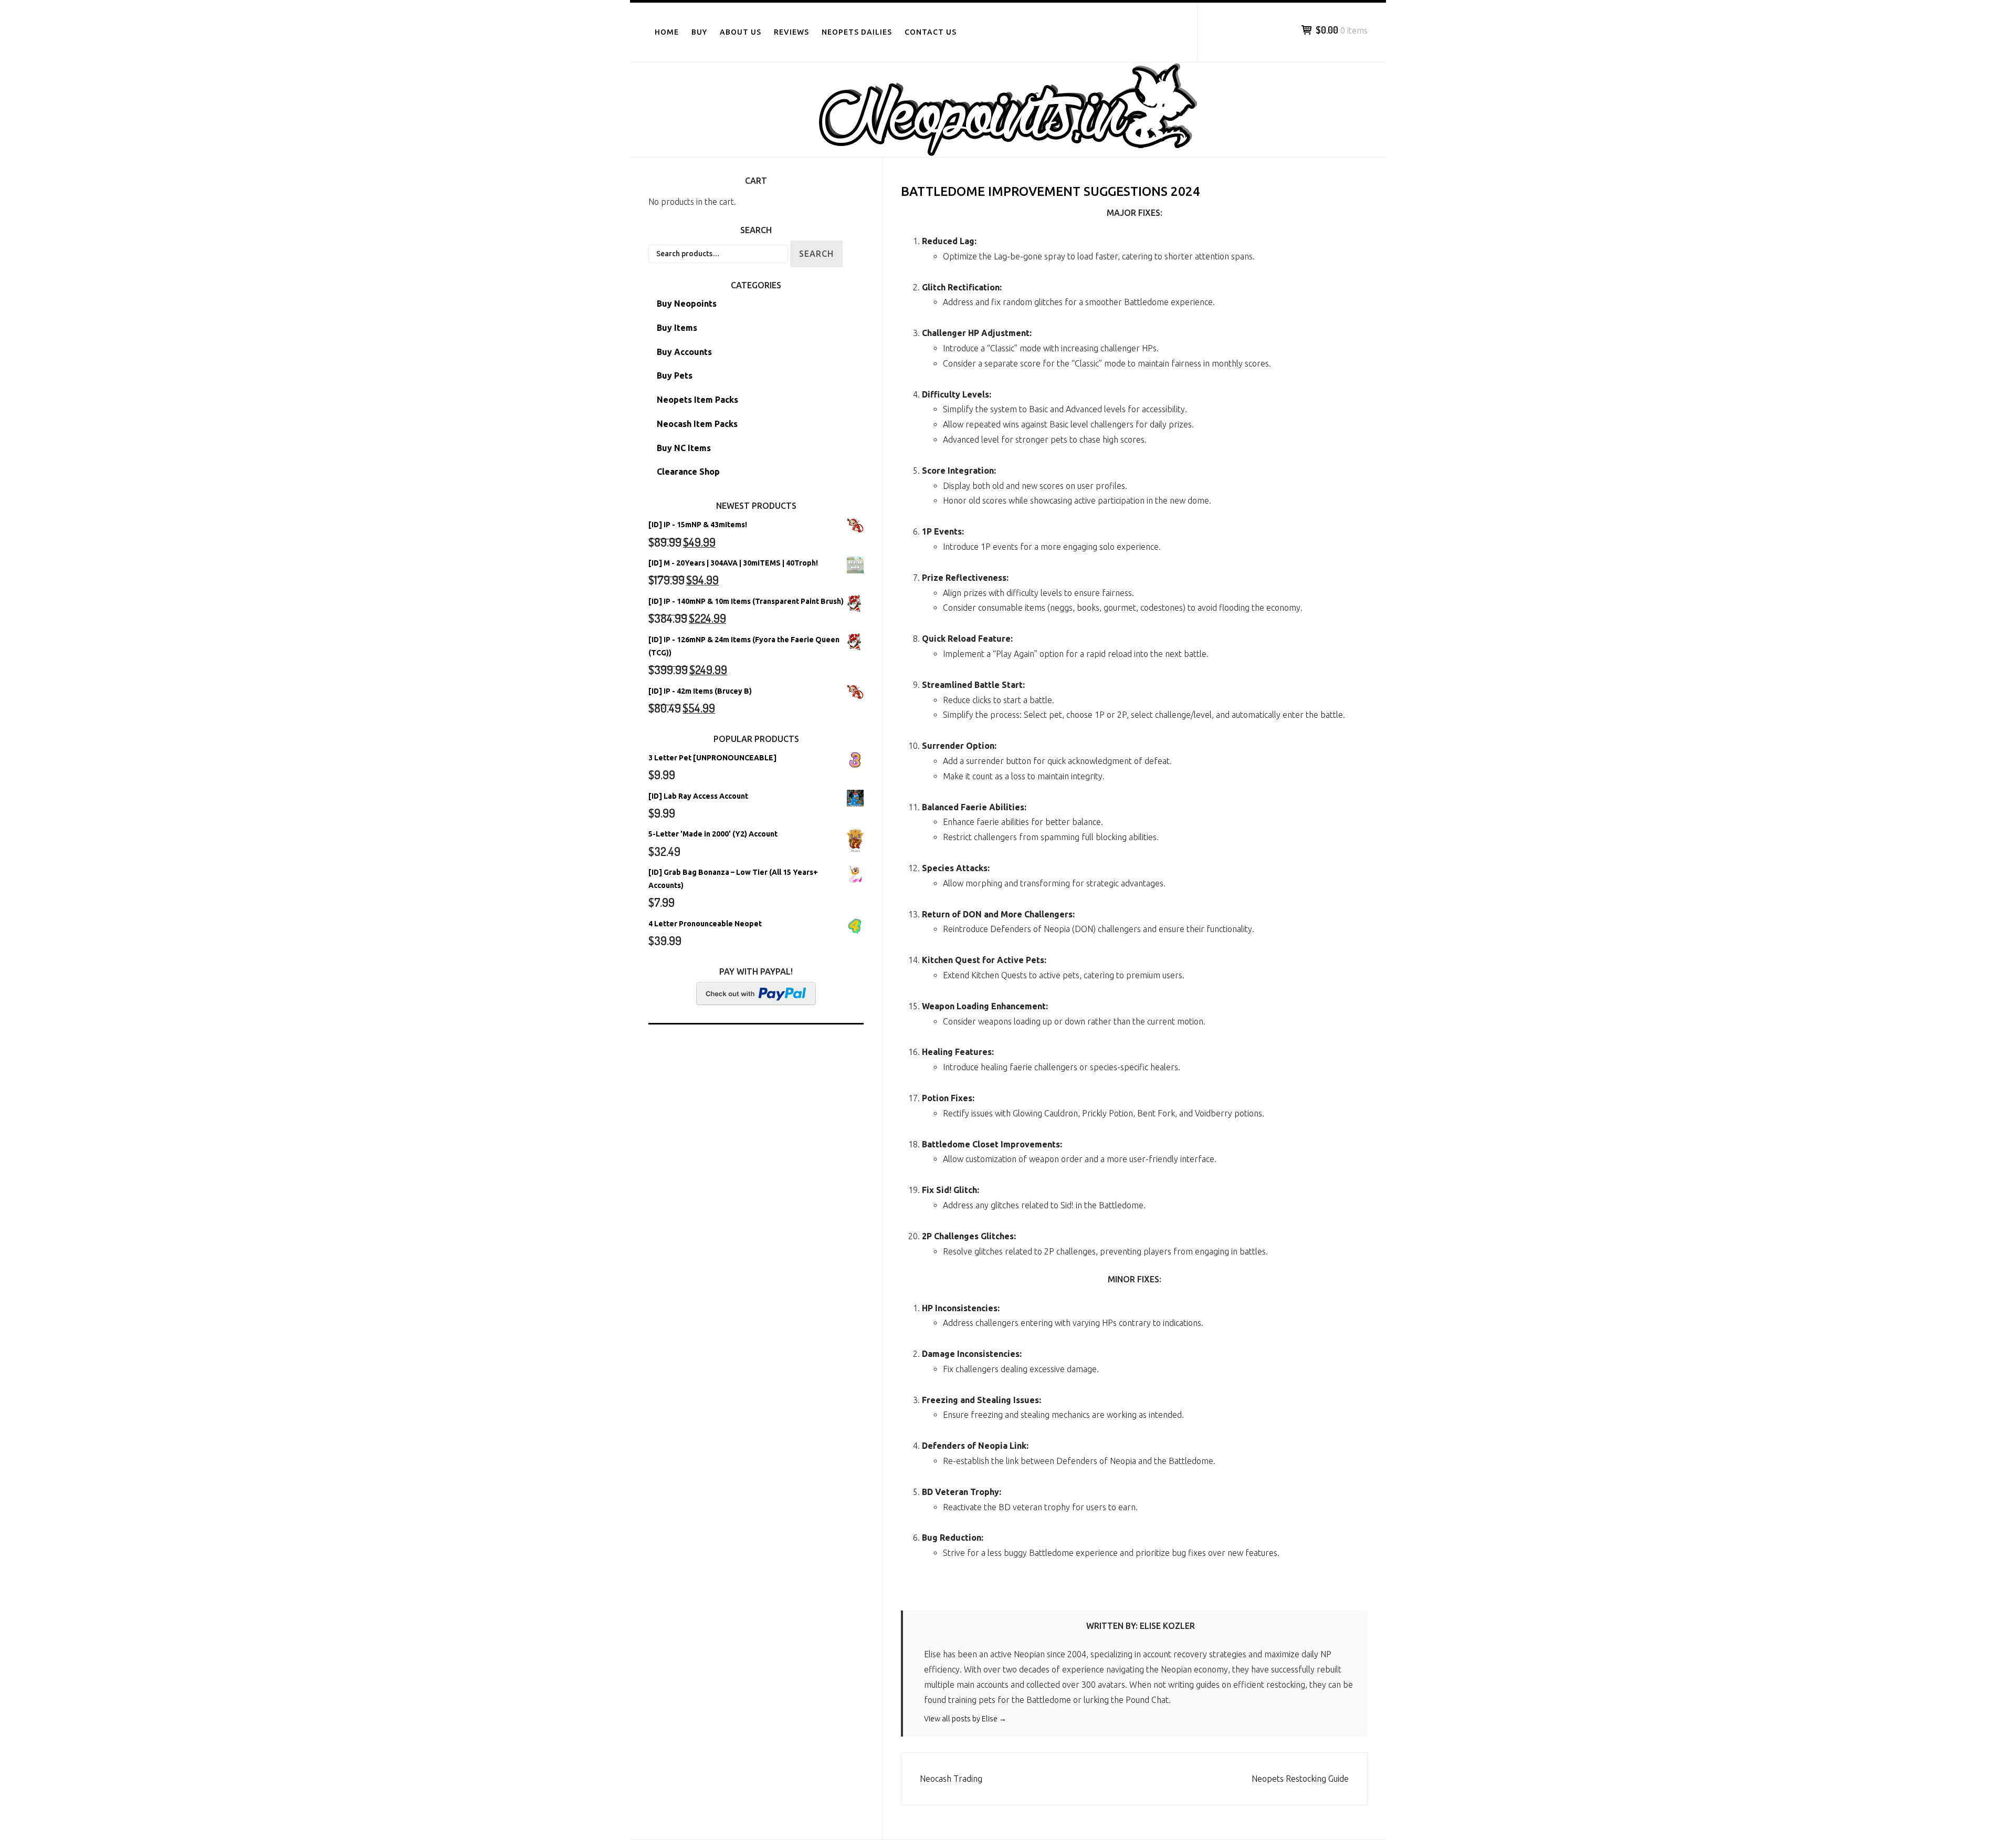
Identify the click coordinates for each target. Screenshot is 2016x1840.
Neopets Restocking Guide (1300, 1779)
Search (816, 254)
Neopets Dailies (857, 32)
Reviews (791, 32)
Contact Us (931, 32)
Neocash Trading (951, 1779)
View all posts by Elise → (965, 1719)
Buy (699, 32)
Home (667, 32)
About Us (741, 32)
